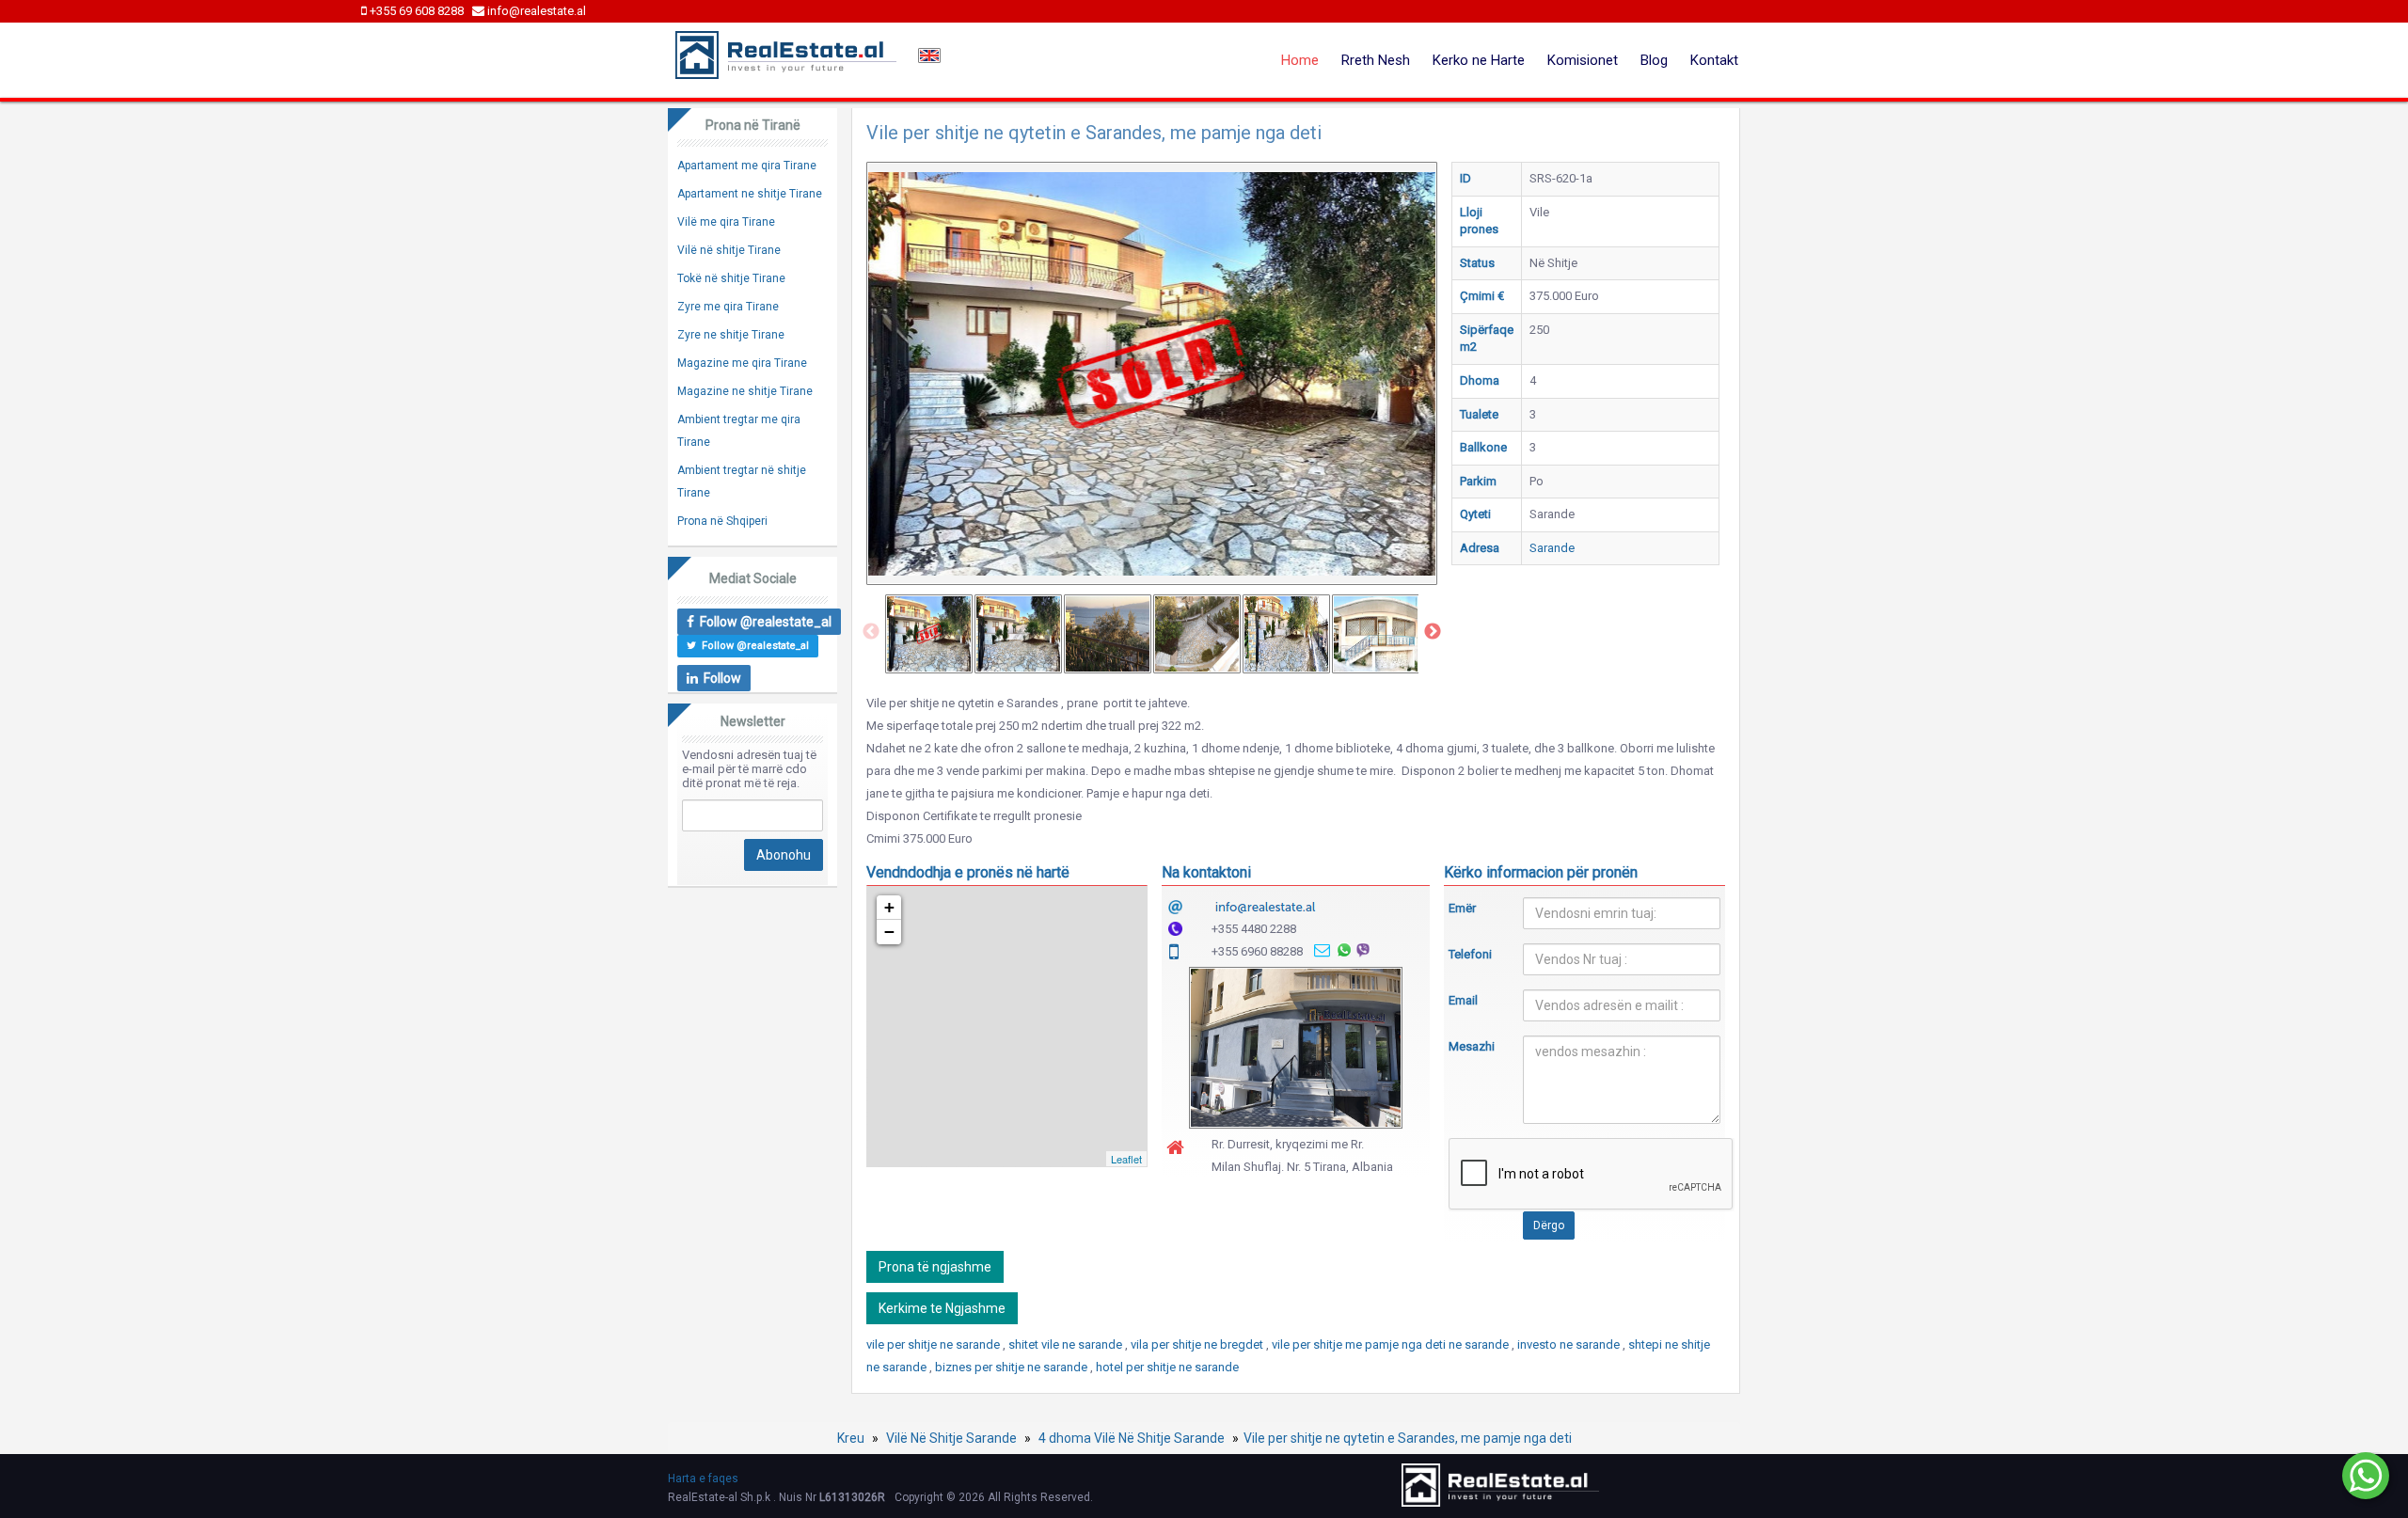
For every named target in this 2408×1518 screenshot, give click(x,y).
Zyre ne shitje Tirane (731, 335)
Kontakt (1714, 60)
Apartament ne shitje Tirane (750, 194)
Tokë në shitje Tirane (731, 278)
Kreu (851, 1438)
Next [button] (1433, 632)
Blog (1654, 60)
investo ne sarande (1570, 1344)
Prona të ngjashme (935, 1267)
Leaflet (1126, 1159)
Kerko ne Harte (1479, 60)
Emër (1462, 908)
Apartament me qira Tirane (747, 166)
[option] (929, 634)
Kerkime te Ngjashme (942, 1308)
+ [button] (889, 907)
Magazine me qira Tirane (742, 363)
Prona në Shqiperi (722, 521)
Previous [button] (871, 632)
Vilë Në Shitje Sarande (951, 1438)
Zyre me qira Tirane (728, 307)
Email (1463, 1000)
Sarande (1552, 548)
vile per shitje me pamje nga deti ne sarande (1392, 1344)
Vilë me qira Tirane (726, 222)
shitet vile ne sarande (1067, 1344)
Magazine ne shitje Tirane (745, 391)
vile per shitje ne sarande (935, 1344)
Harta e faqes (703, 1478)
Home (1300, 60)
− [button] (889, 932)
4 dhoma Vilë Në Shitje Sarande (1132, 1438)
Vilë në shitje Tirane (729, 250)
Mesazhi (1472, 1046)
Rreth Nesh (1376, 60)
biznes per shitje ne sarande (1013, 1367)
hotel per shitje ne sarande (1167, 1367)
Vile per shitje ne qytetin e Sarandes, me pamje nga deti (1408, 1438)
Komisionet (1583, 60)
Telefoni (1470, 954)
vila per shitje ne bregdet (1198, 1344)
